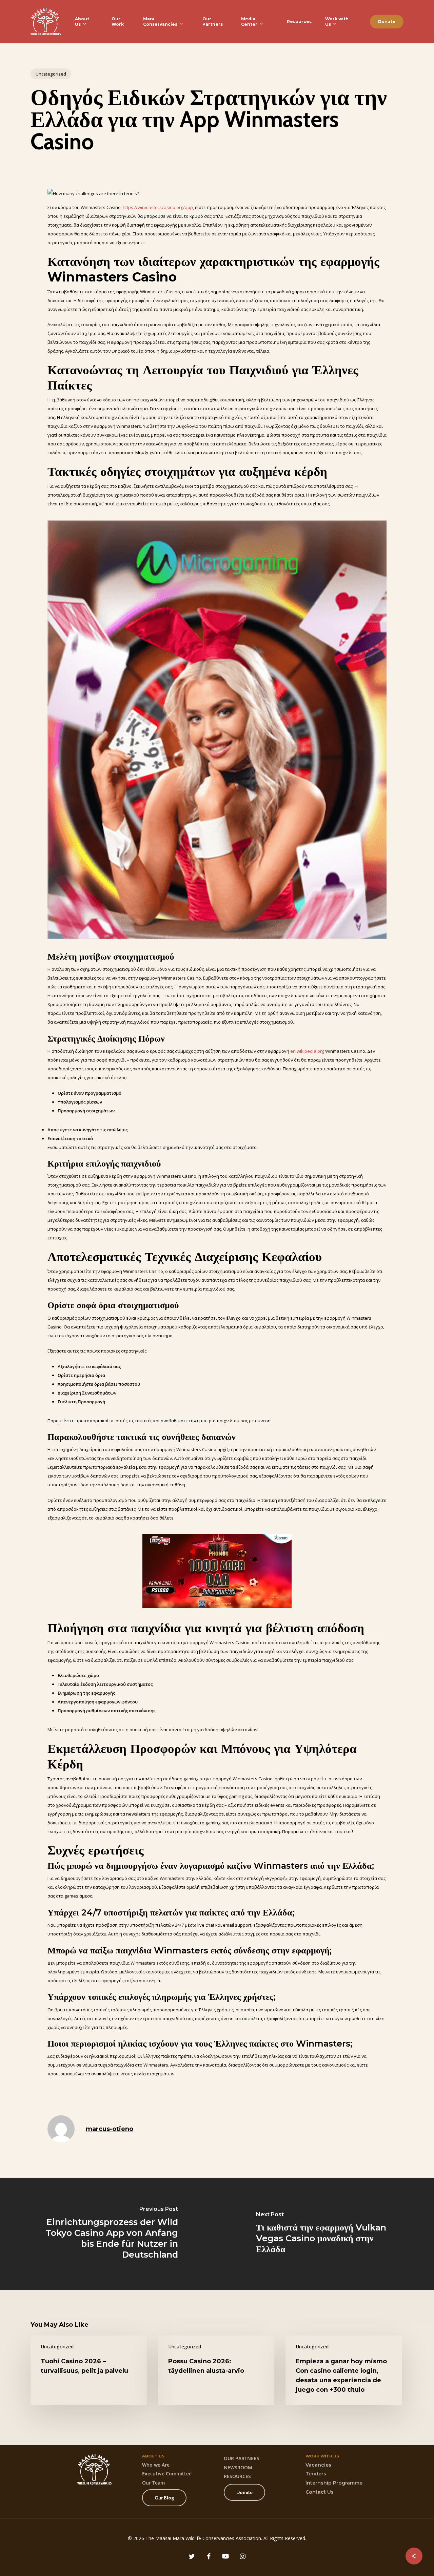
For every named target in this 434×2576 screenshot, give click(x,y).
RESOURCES (237, 2476)
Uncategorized (51, 74)
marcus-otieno (110, 2129)
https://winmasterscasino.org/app (158, 207)
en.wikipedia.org (307, 1051)
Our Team (153, 2483)
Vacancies (318, 2465)
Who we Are (156, 2465)
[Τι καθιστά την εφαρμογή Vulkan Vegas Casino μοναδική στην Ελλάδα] (325, 2234)
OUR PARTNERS (242, 2458)
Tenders (316, 2474)
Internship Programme (334, 2483)
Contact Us (320, 2492)
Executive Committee (167, 2474)
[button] (164, 2498)
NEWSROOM (238, 2467)
